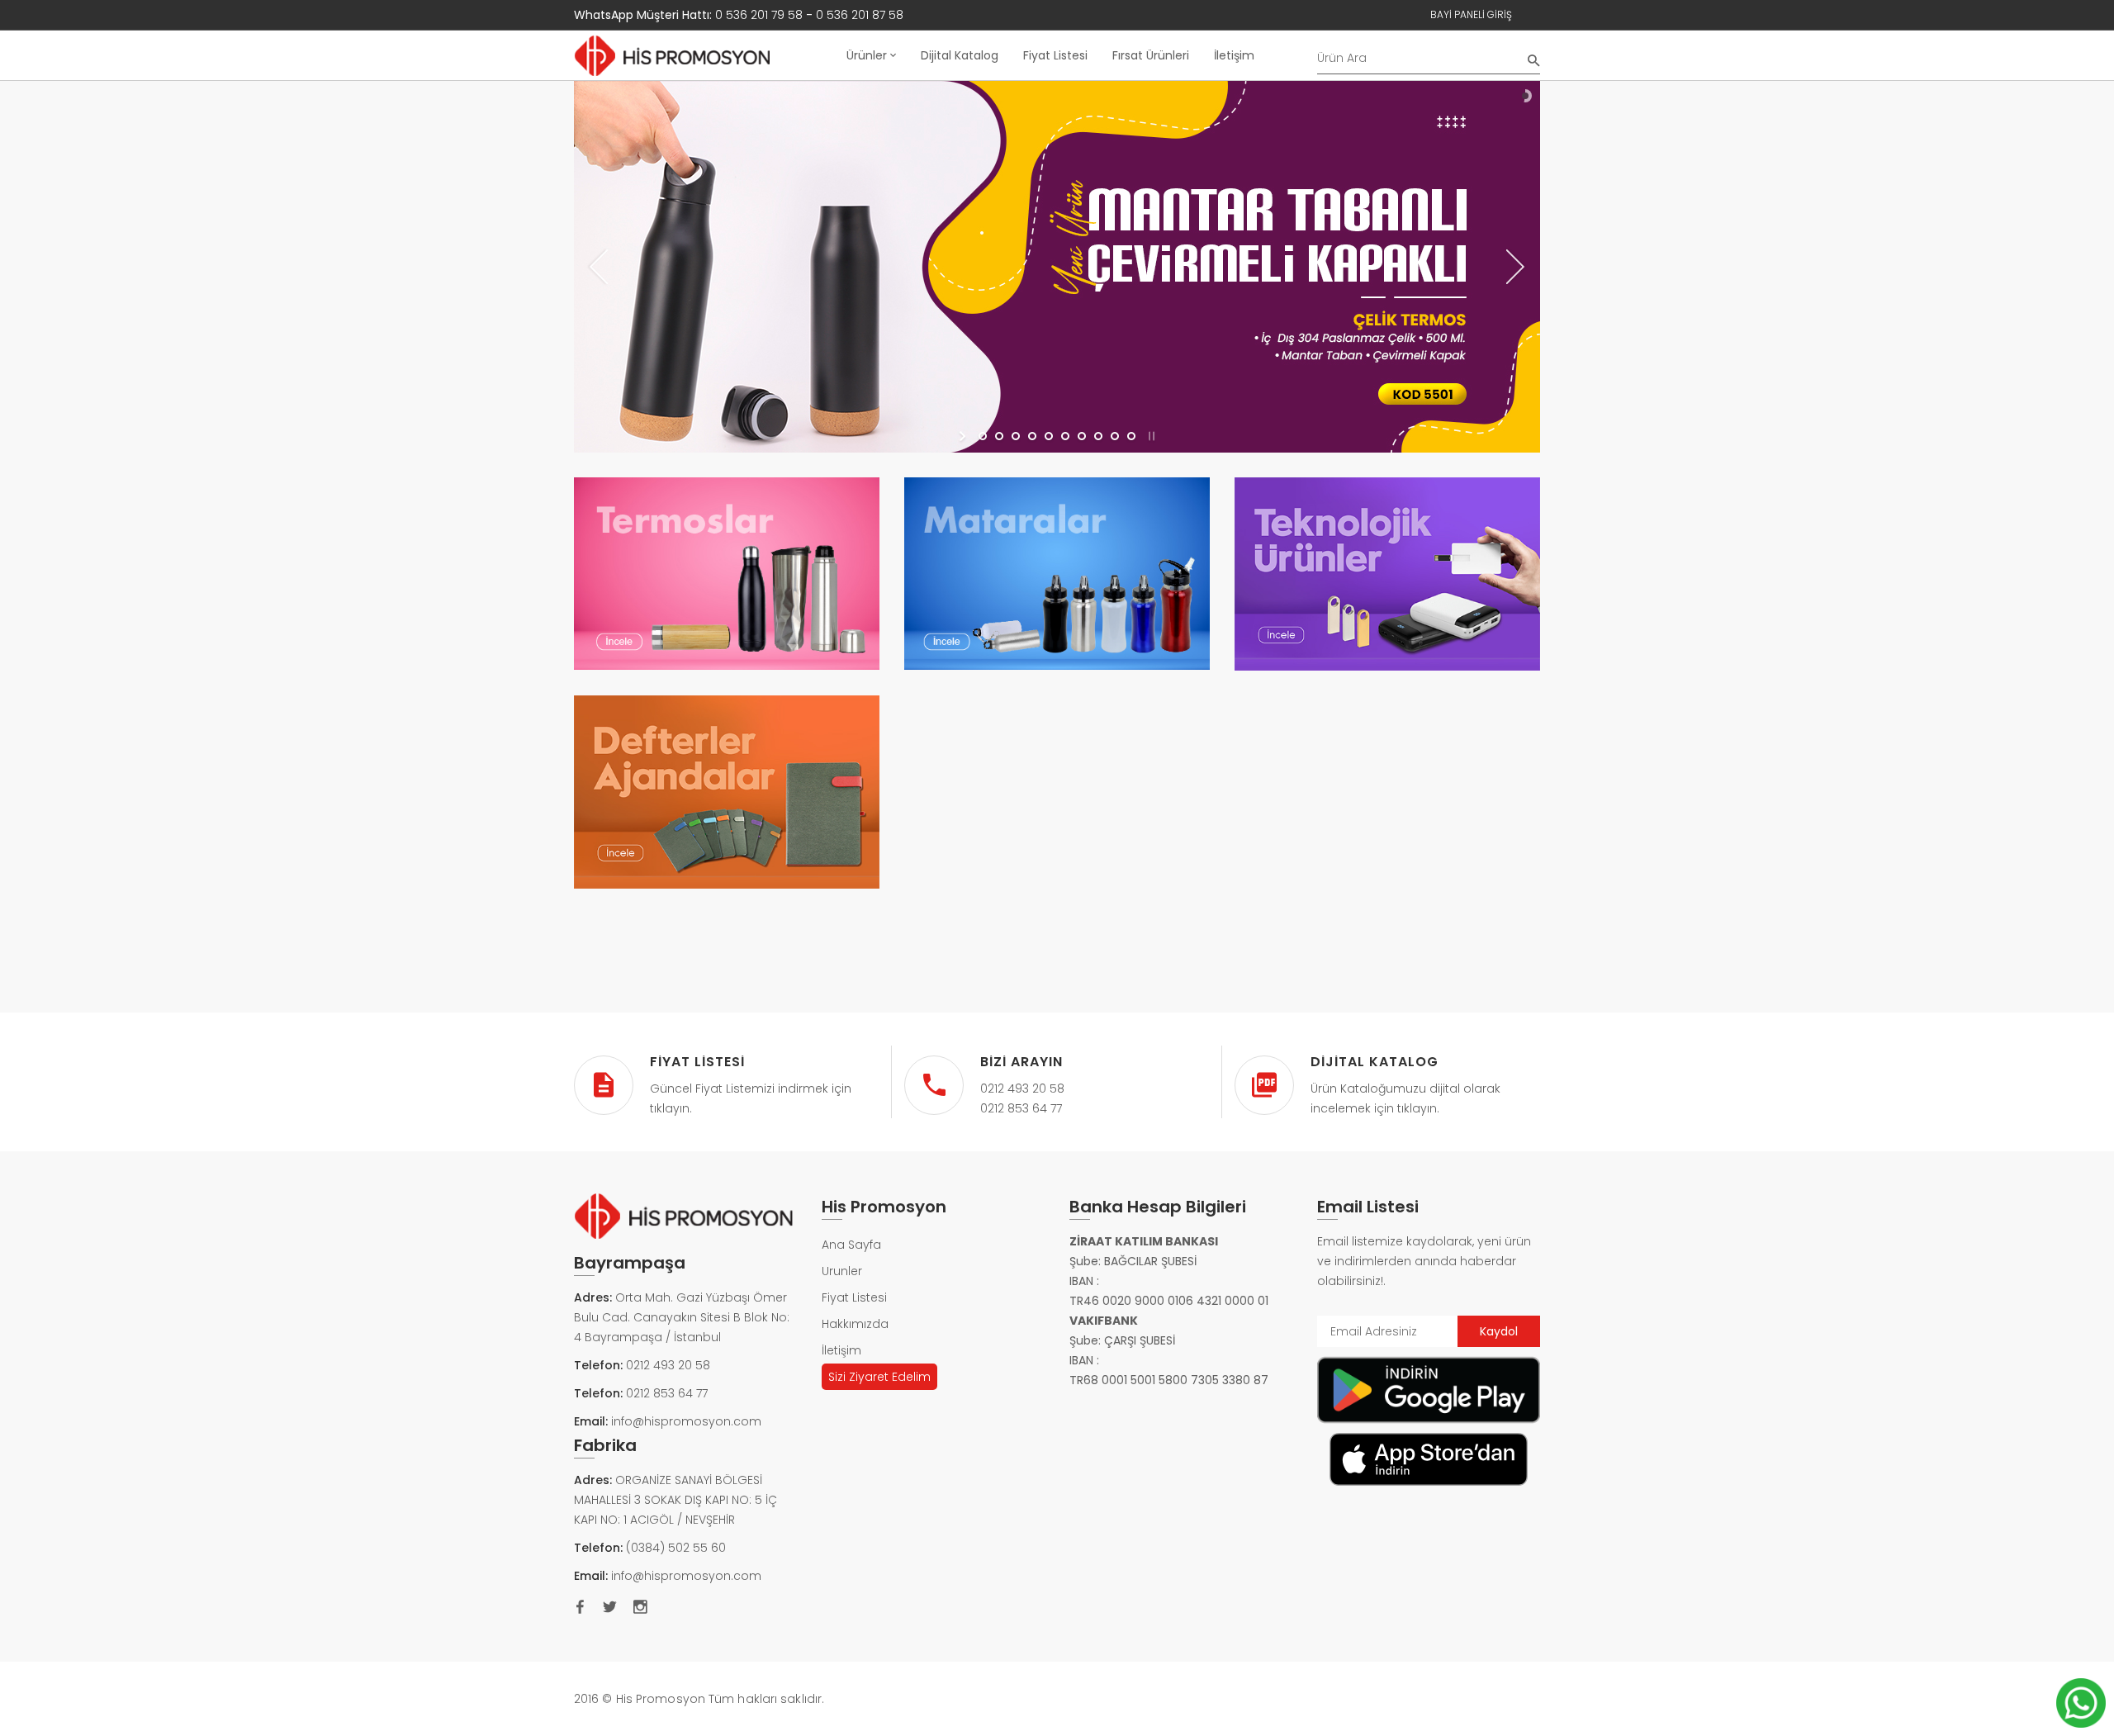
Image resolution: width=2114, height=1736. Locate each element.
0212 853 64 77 (667, 1393)
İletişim (1234, 55)
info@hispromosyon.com (686, 1421)
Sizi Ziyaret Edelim (879, 1377)
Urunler (842, 1271)
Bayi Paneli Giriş (1471, 14)
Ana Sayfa (851, 1245)
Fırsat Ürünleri (1151, 55)
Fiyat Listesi (1055, 55)
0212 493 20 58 (668, 1365)
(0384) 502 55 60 (676, 1548)
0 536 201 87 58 (860, 15)
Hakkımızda (855, 1324)
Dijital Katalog (960, 55)
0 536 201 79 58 (759, 15)
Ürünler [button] (868, 55)
